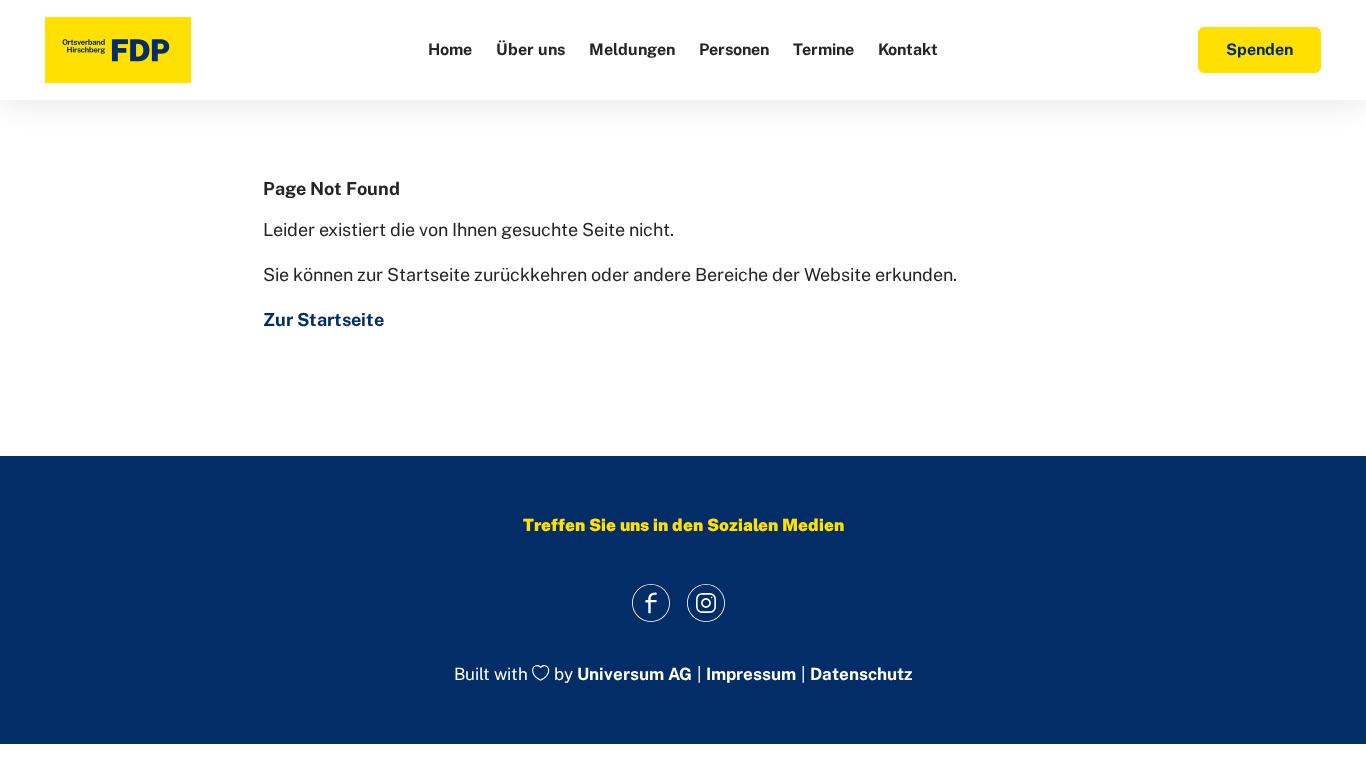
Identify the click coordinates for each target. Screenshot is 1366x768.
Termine (823, 49)
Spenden (1259, 49)
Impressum (751, 674)
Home (450, 49)
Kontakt (908, 49)
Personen (734, 49)
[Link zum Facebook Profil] (650, 602)
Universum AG (634, 675)
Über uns (530, 49)
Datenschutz (861, 674)
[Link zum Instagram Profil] (705, 602)
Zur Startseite (323, 319)
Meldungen (632, 49)
